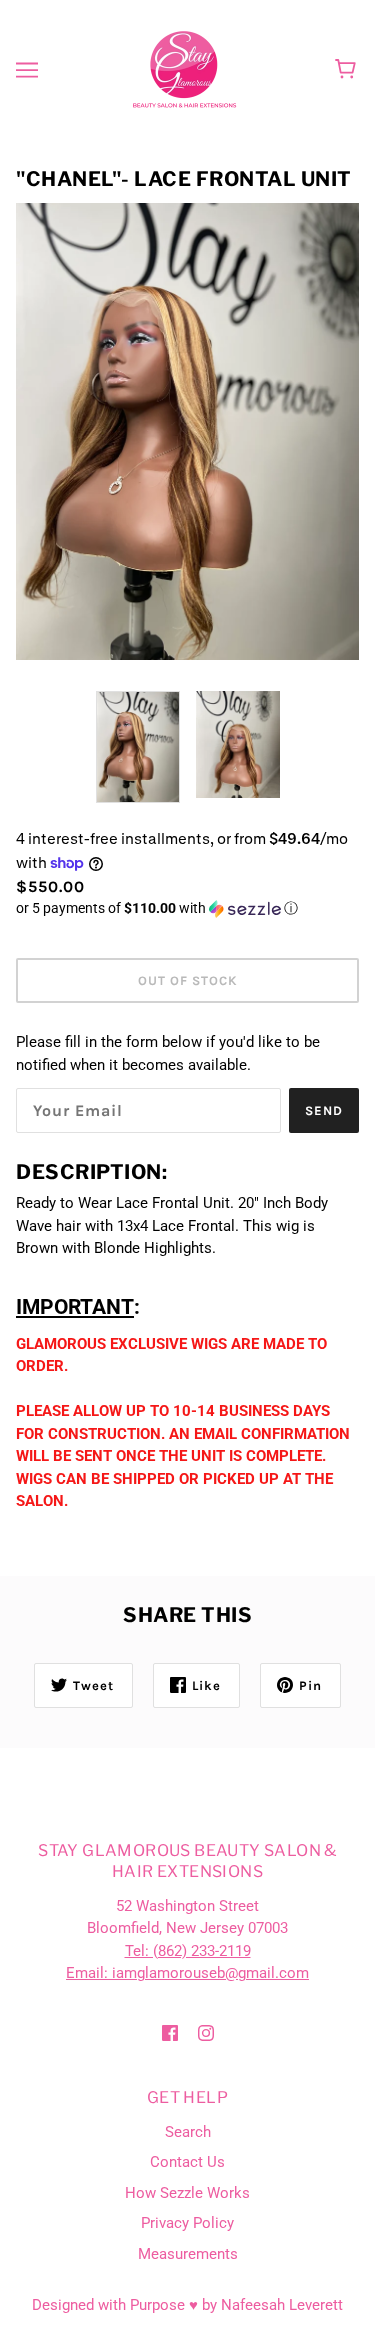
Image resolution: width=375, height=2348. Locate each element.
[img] (170, 2032)
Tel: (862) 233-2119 (188, 1951)
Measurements (188, 2254)
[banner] (184, 69)
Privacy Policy (187, 2223)
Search (188, 2132)
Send (324, 1110)
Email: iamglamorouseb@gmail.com (187, 1973)
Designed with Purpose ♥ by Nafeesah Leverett (187, 2305)
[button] (187, 908)
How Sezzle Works (187, 2193)
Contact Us (187, 2162)
